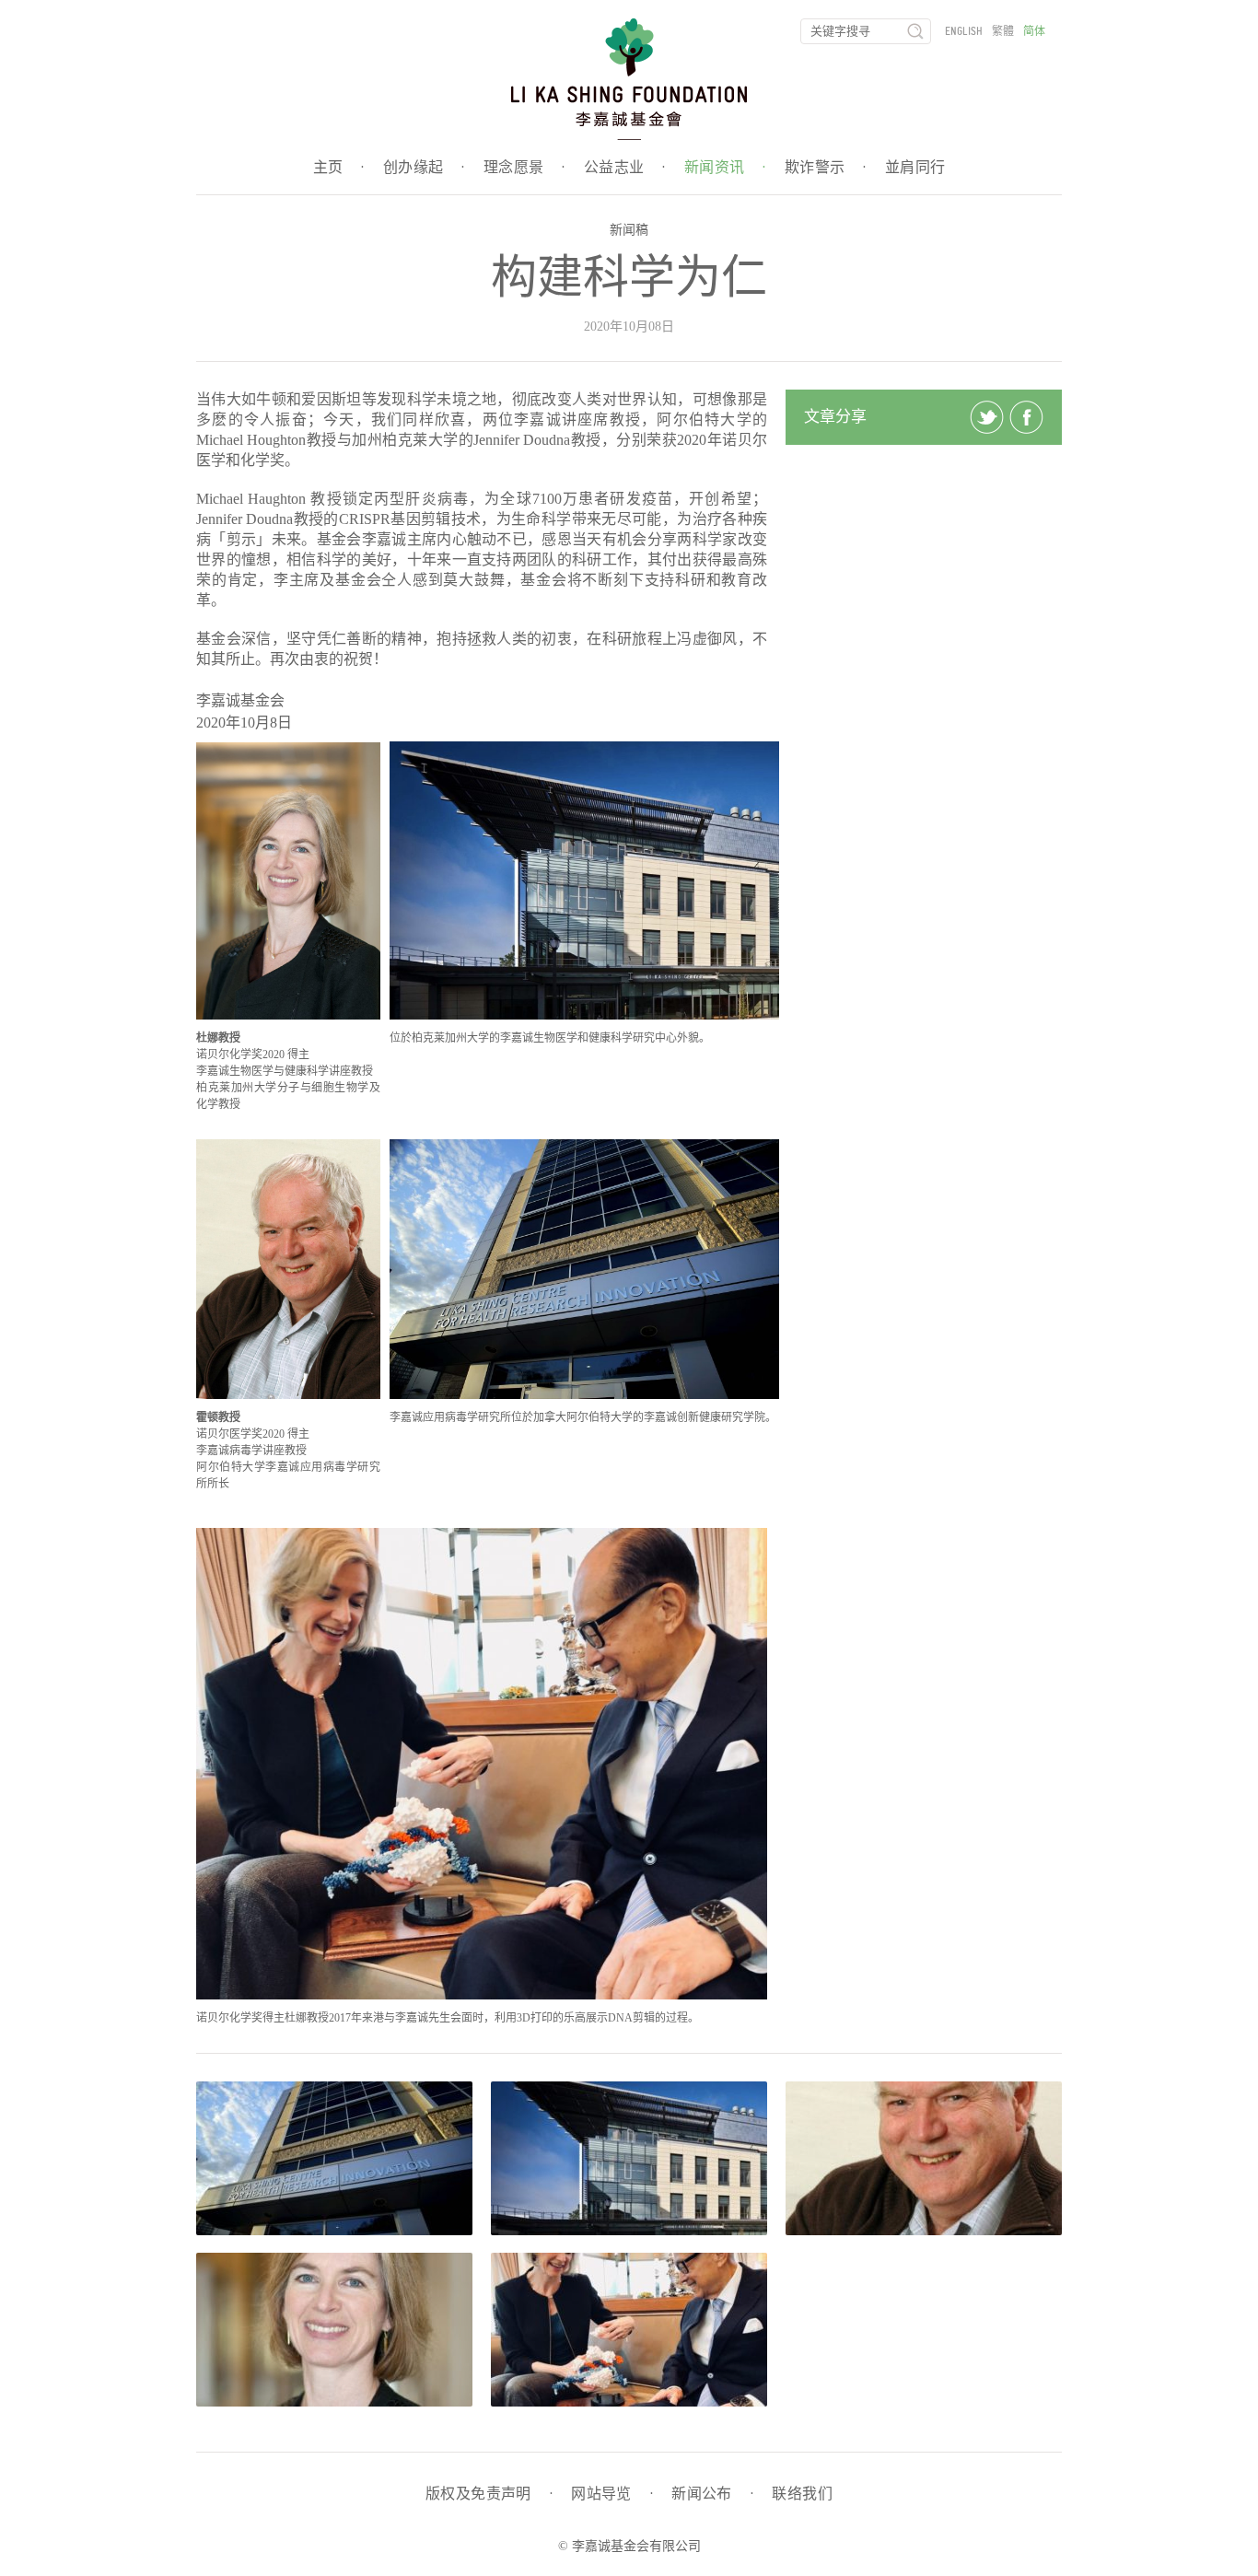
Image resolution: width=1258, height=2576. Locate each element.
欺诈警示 (826, 168)
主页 (339, 168)
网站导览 (612, 2494)
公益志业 (625, 168)
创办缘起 (424, 168)
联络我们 (802, 2494)
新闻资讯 (725, 168)
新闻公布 (712, 2494)
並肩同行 (915, 168)
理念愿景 (524, 168)
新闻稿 (629, 230)
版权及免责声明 (489, 2494)
